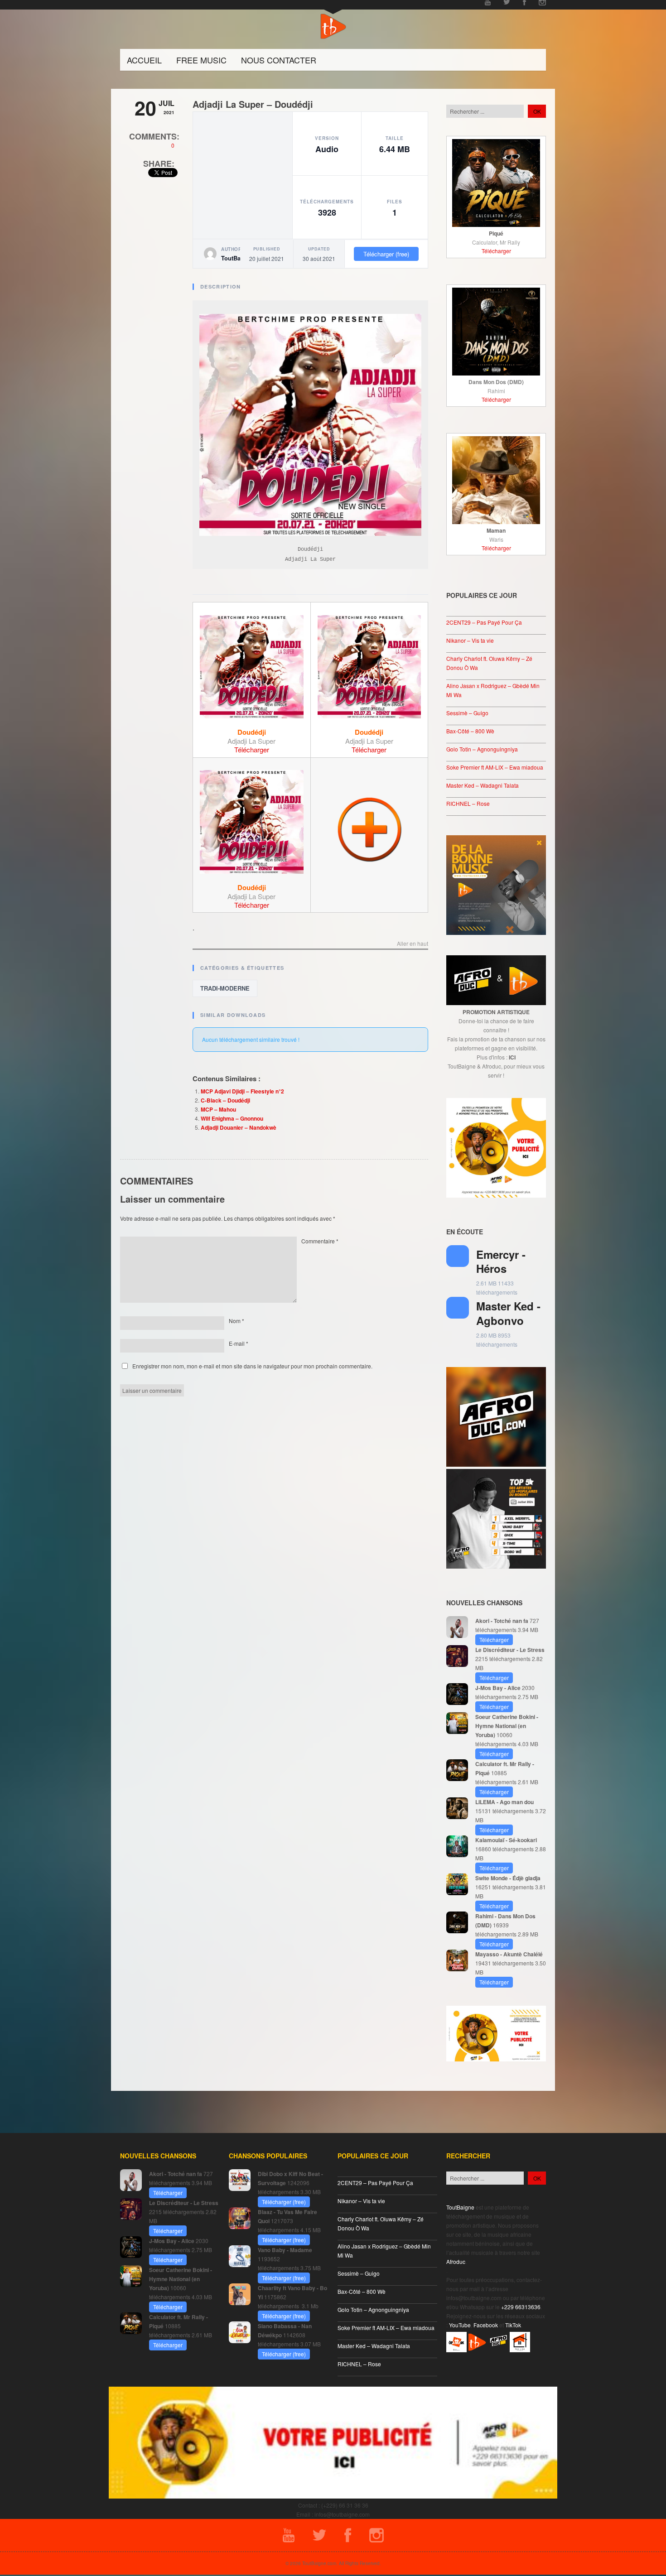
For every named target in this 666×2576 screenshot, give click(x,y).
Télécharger (252, 749)
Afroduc (456, 2261)
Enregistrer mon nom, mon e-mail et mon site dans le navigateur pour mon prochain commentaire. (252, 1366)
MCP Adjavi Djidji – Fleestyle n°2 (242, 1091)
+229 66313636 (521, 2307)
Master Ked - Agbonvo (508, 1313)
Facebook (486, 2325)
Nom (236, 1321)
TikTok (513, 2325)
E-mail (239, 1343)
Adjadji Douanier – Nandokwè (239, 1127)
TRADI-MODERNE (225, 988)
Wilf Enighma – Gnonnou (232, 1118)
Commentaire (320, 1241)
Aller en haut (413, 944)
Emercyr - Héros (501, 1261)
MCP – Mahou (218, 1109)
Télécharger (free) (386, 254)
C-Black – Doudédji (225, 1100)
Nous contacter (279, 60)
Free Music (201, 60)
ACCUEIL (144, 60)
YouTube (460, 2325)
